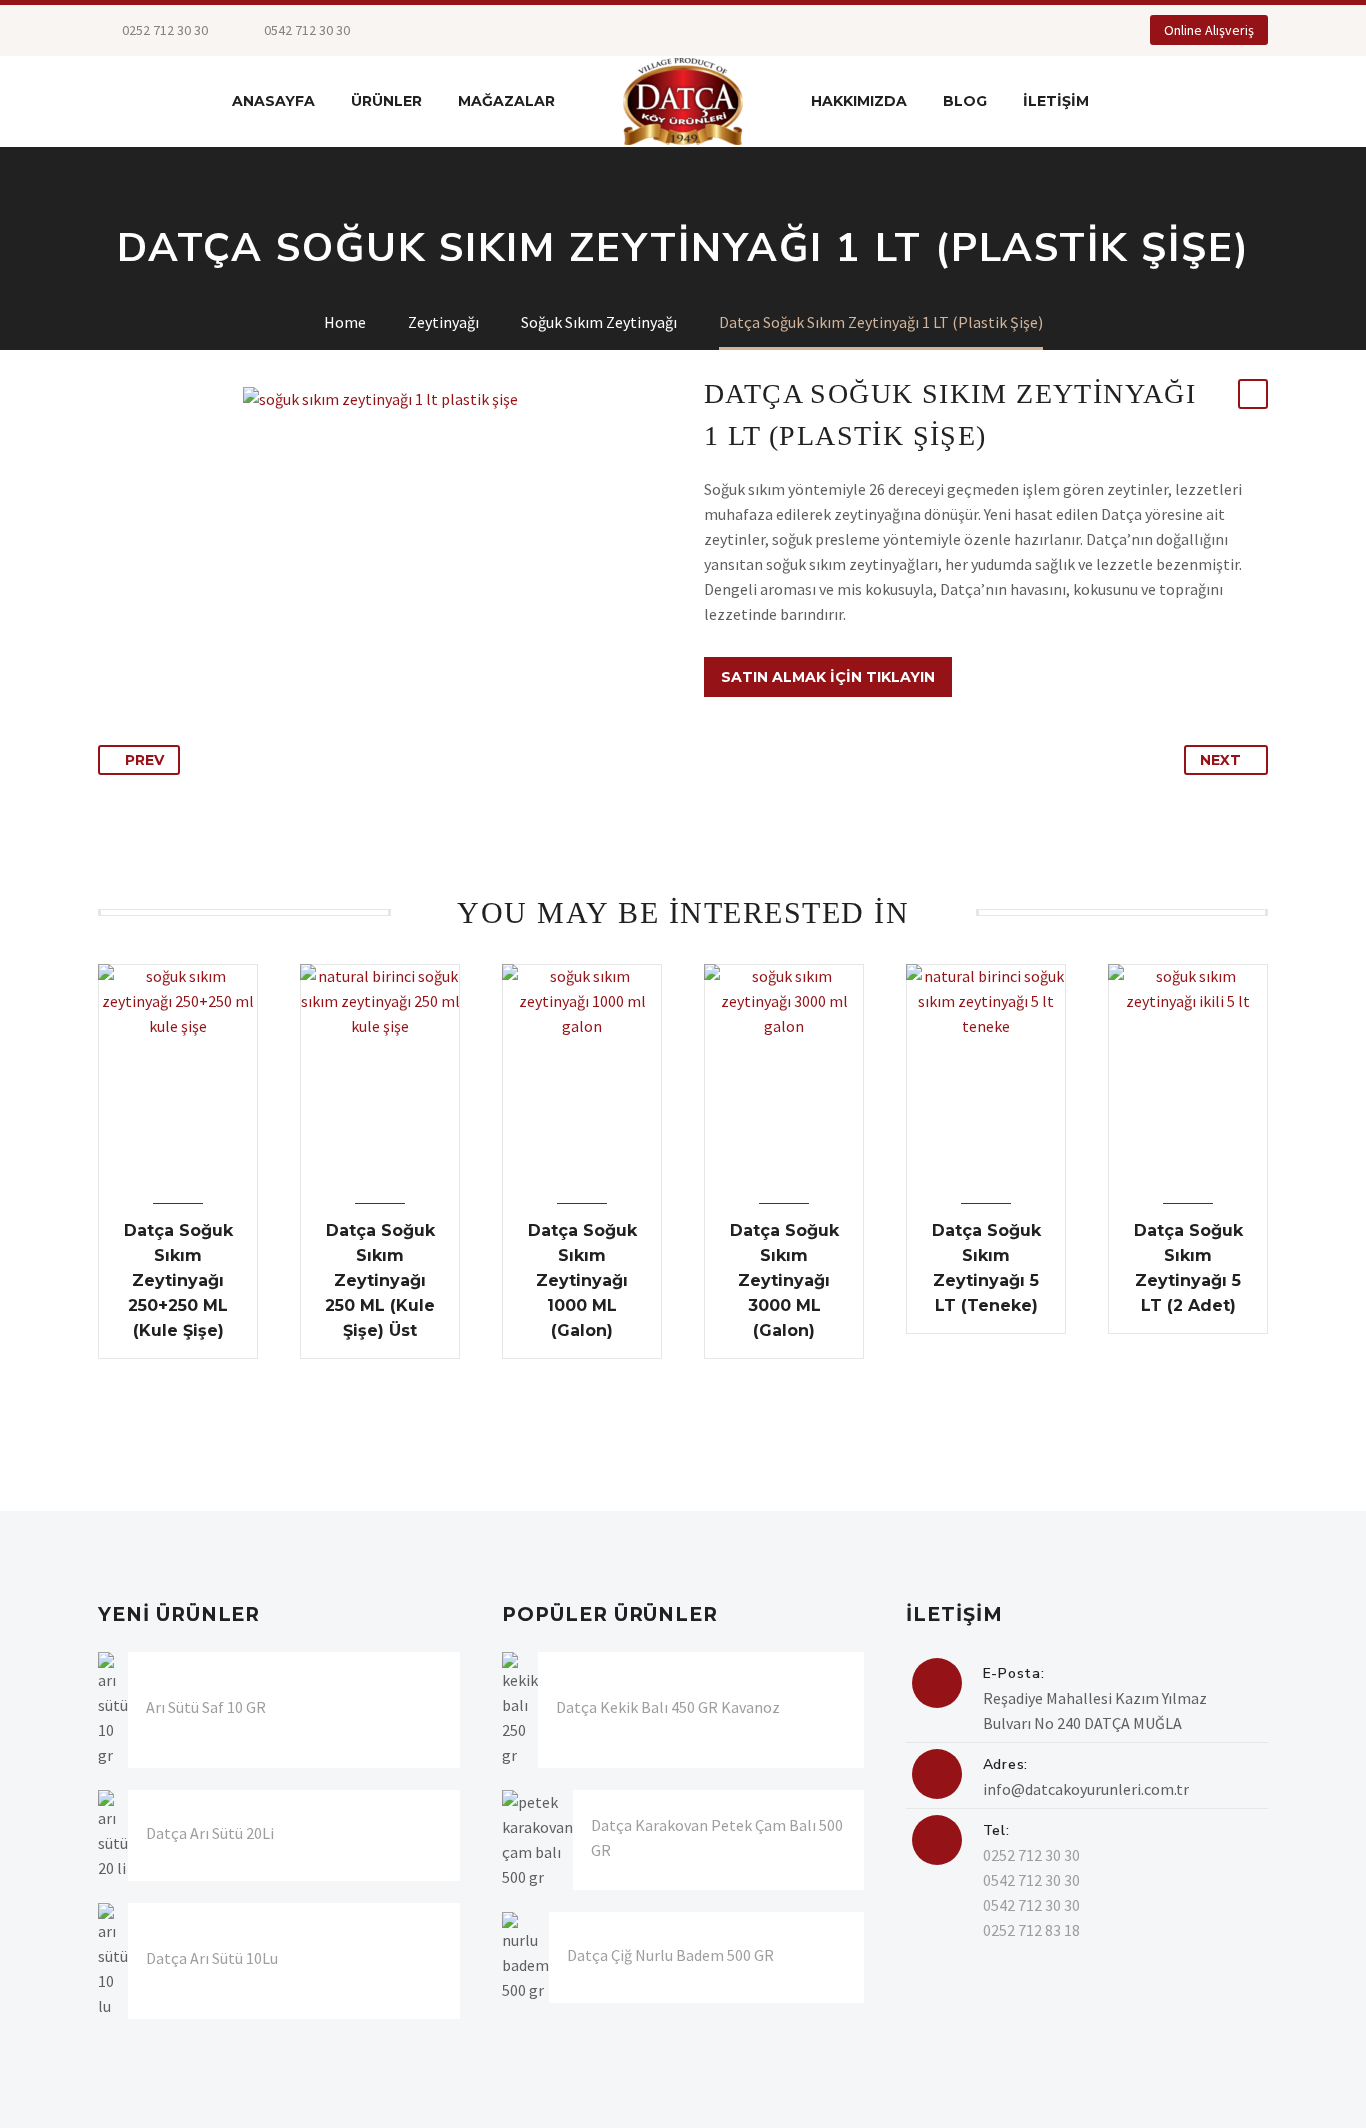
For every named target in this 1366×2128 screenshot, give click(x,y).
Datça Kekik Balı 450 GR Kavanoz (668, 1707)
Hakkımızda (859, 101)
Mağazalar (506, 101)
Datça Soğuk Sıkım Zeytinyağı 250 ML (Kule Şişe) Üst (380, 1280)
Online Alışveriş (1209, 30)
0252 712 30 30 (163, 30)
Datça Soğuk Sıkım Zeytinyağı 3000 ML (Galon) (784, 1280)
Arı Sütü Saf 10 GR (206, 1707)
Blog (965, 101)
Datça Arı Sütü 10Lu (212, 1958)
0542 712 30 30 (1031, 1880)
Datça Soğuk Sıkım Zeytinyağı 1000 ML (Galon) (582, 1280)
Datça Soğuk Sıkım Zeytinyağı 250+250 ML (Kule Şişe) (178, 1280)
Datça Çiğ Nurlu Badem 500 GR (670, 1955)
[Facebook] (430, 30)
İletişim (1056, 101)
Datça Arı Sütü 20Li (210, 1833)
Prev (144, 760)
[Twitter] (460, 30)
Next (1220, 760)
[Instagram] (490, 30)
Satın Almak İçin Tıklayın (828, 677)
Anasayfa (273, 101)
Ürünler (386, 101)
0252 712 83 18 (1031, 1930)
